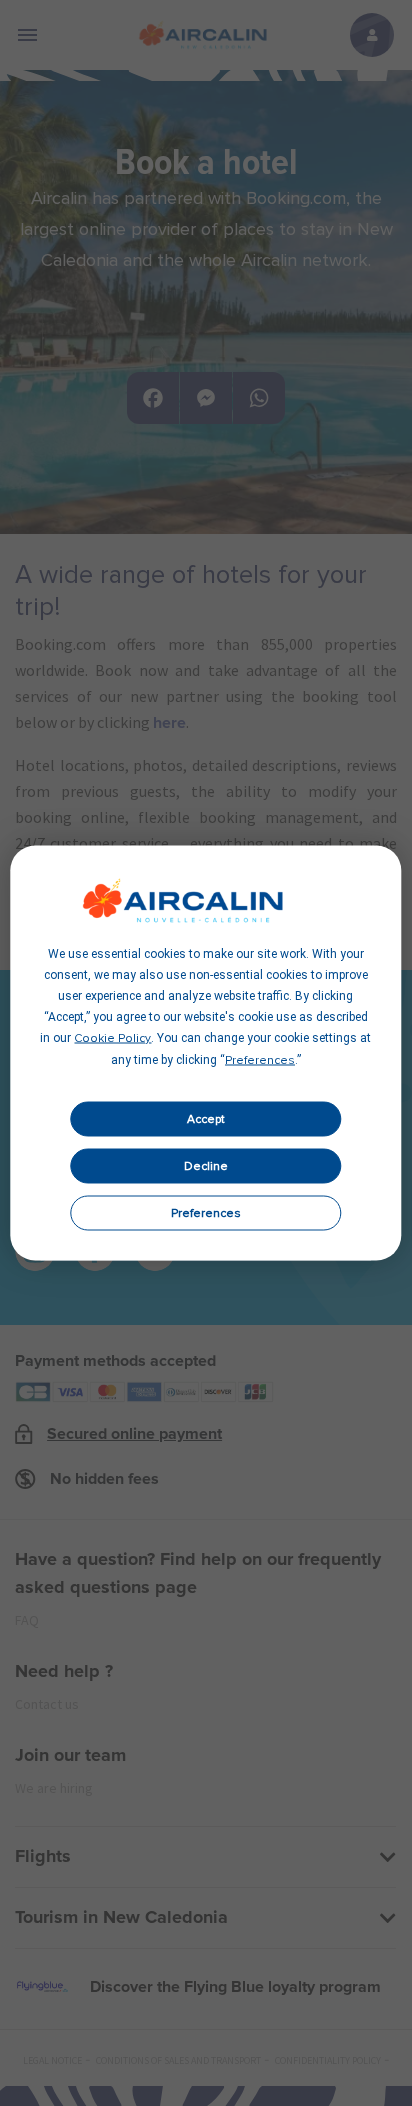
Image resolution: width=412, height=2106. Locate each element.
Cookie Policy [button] (112, 1039)
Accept (206, 1119)
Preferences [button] (260, 1061)
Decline (206, 1166)
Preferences (206, 1213)
